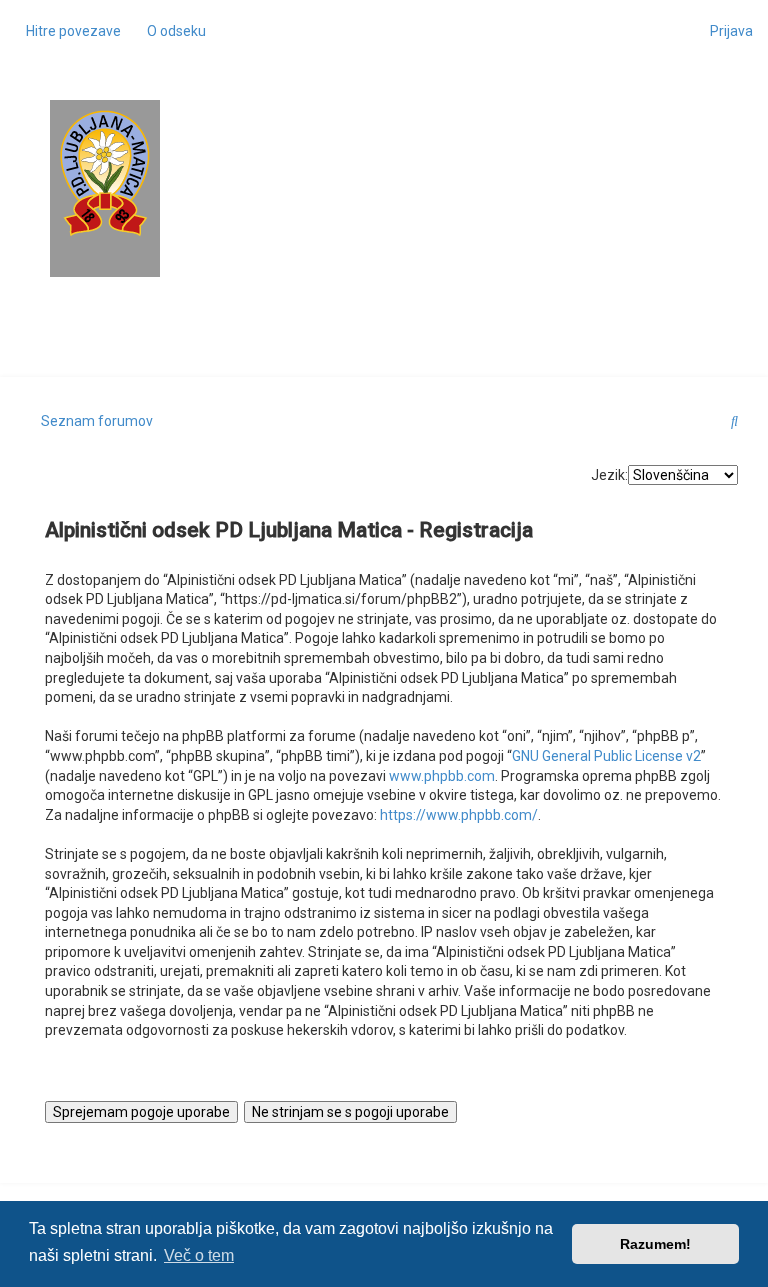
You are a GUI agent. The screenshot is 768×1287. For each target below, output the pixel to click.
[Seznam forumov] (105, 173)
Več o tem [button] (199, 1255)
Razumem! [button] (655, 1244)
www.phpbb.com (442, 776)
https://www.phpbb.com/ (459, 815)
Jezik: (609, 475)
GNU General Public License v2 (606, 756)
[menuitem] (171, 31)
